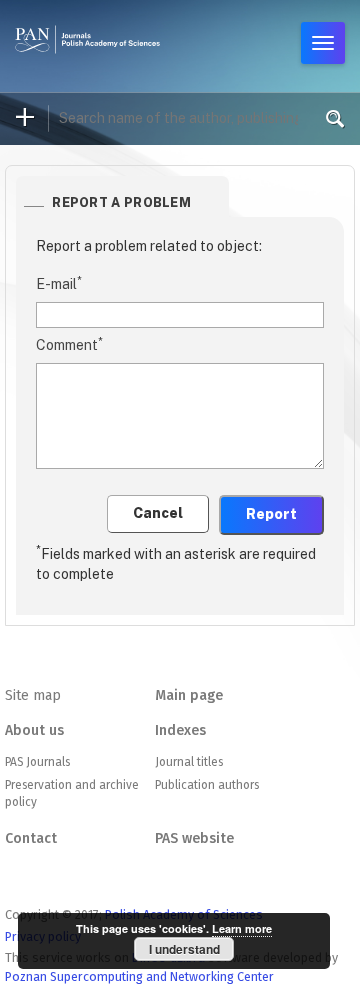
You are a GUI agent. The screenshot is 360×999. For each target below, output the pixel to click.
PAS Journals (37, 762)
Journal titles (189, 762)
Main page (189, 695)
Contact (31, 838)
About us (34, 730)
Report (271, 514)
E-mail (59, 283)
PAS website (194, 838)
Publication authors (207, 785)
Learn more (242, 928)
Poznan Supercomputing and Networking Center (139, 976)
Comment (69, 344)
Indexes (180, 730)
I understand (184, 949)
